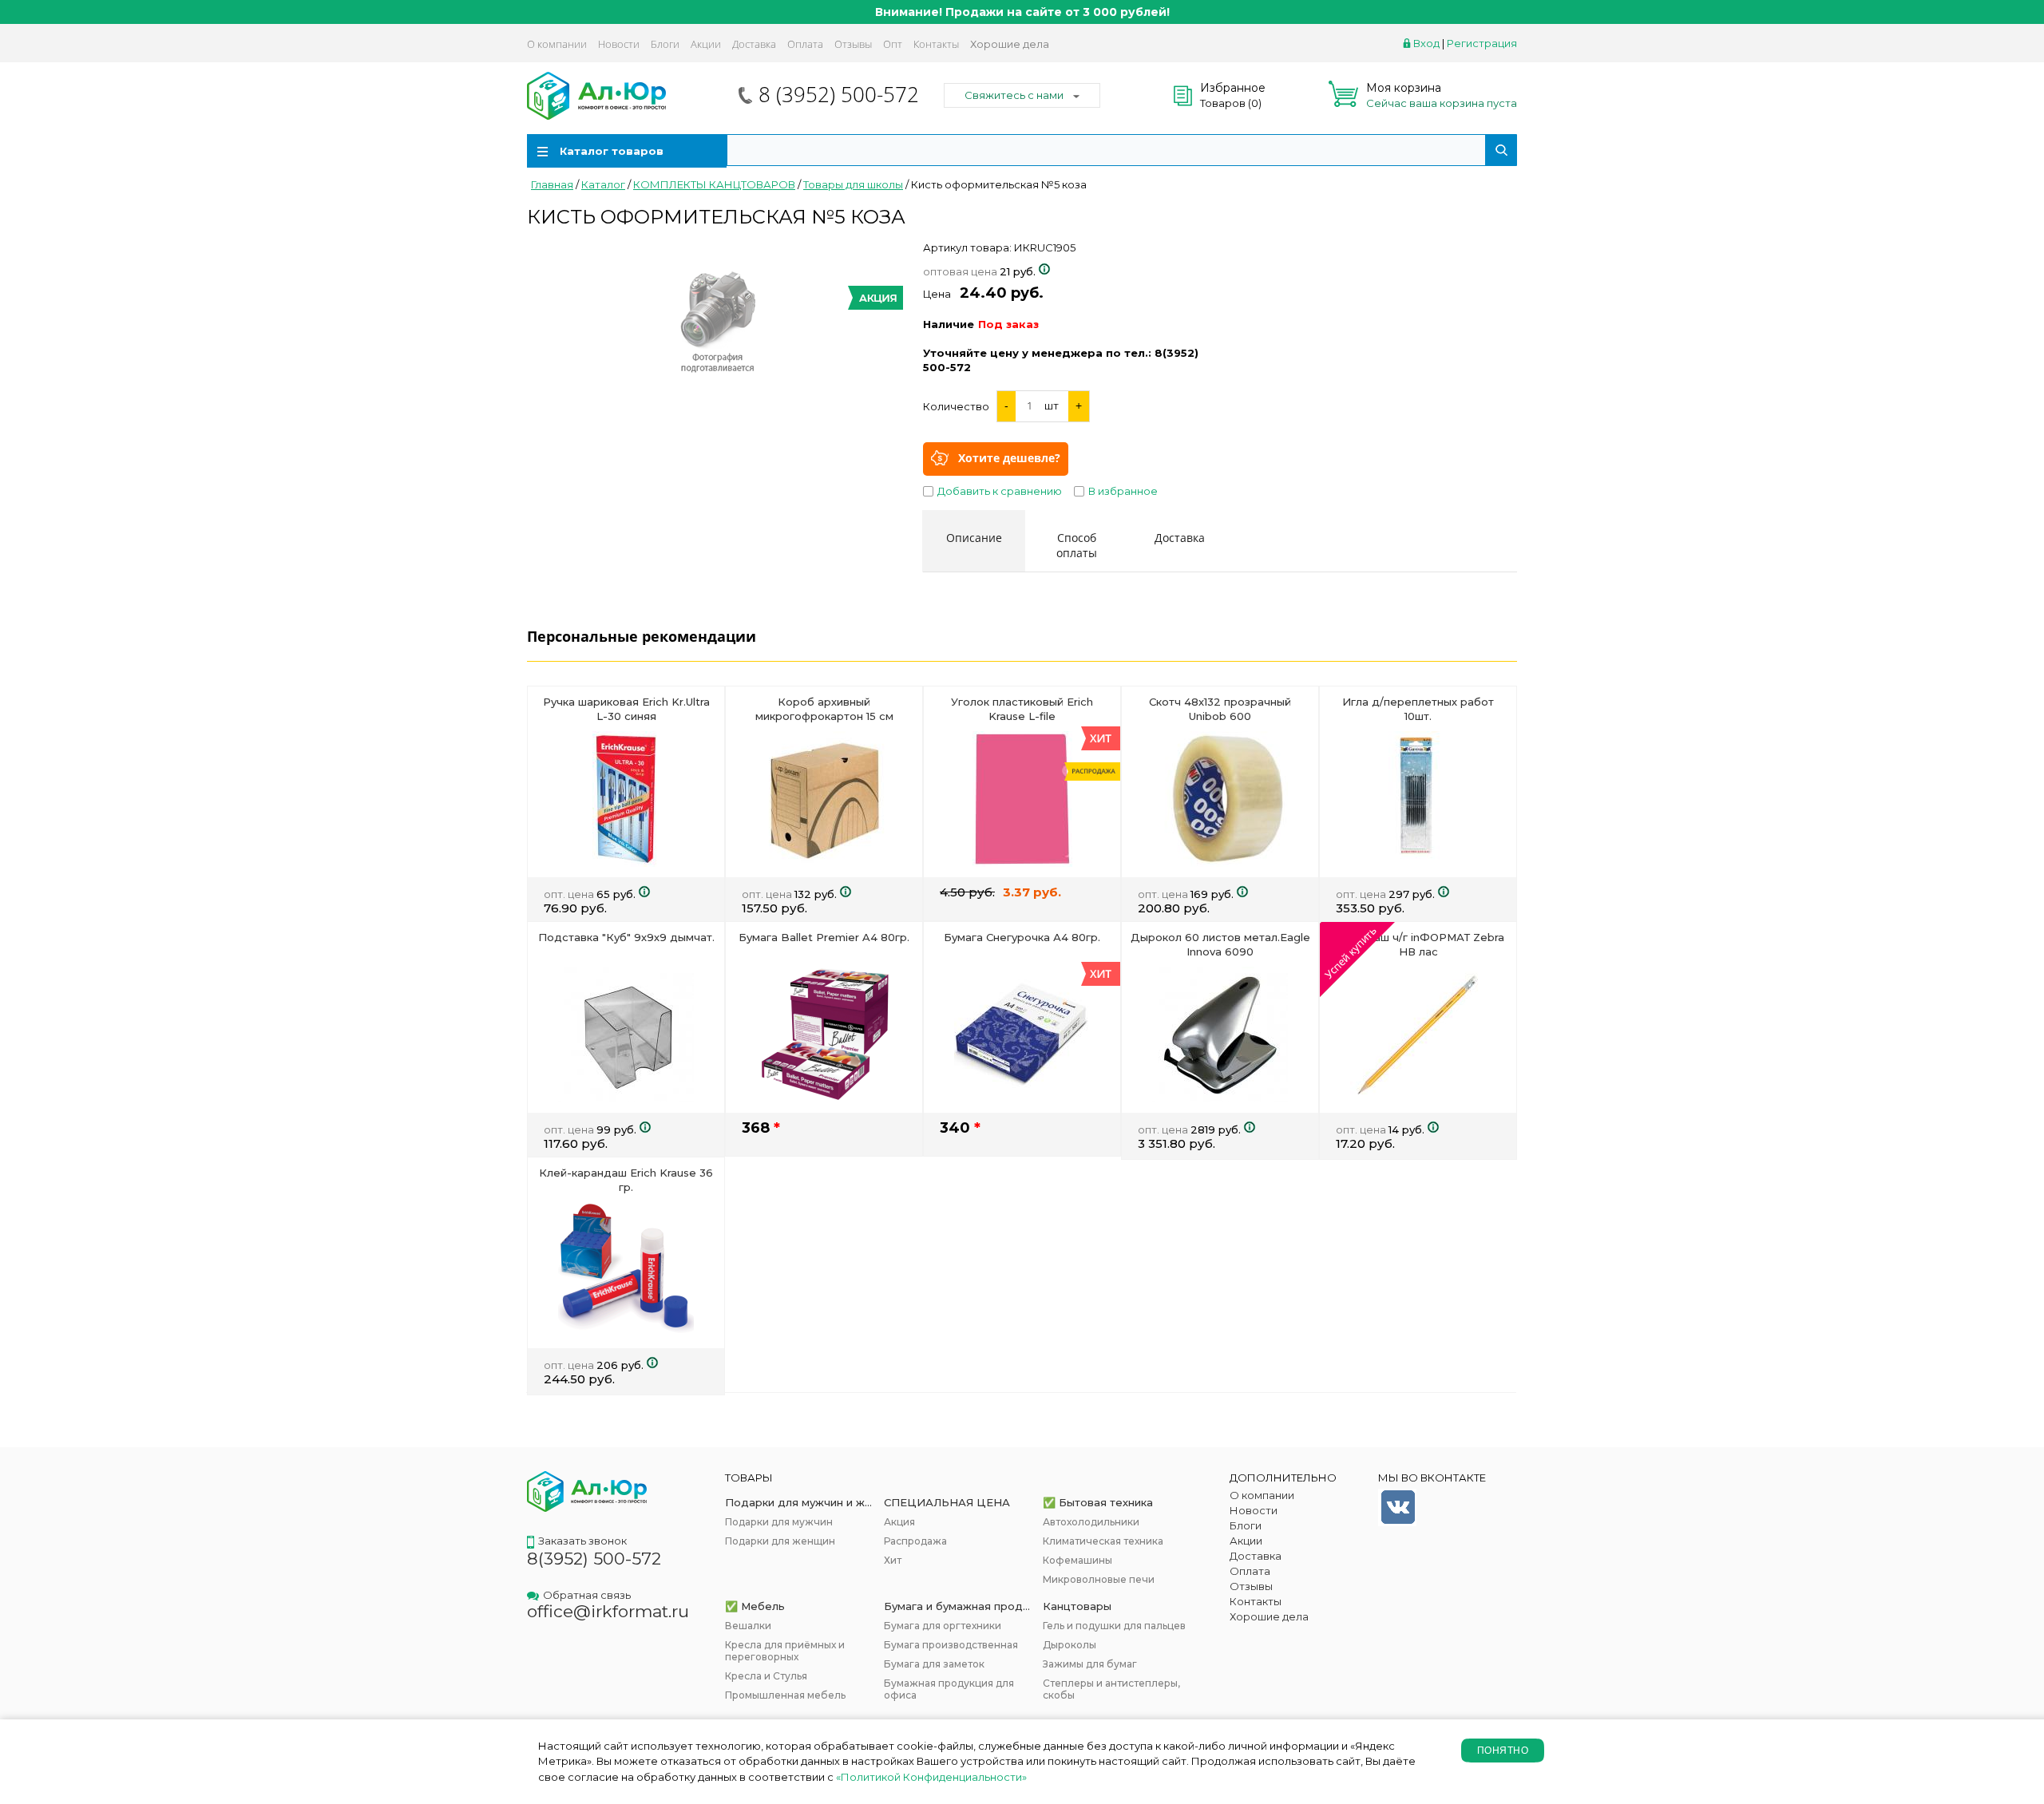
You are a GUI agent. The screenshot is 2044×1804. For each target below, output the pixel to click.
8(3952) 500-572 (594, 1559)
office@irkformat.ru (608, 1611)
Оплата (805, 44)
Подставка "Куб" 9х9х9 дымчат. (626, 937)
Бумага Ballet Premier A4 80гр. (824, 937)
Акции (706, 44)
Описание (974, 538)
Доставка (754, 44)
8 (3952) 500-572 (839, 94)
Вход (1426, 43)
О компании (557, 44)
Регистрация (1482, 43)
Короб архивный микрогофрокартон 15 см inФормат (824, 716)
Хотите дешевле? (1009, 457)
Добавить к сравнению (1000, 491)
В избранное (1123, 491)
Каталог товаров (612, 151)
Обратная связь (587, 1595)
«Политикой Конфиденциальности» (931, 1777)
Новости (619, 44)
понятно (1503, 1751)
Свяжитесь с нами (1014, 95)
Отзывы (853, 44)
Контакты (936, 44)
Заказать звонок (582, 1541)
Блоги (665, 44)
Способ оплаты (1077, 545)
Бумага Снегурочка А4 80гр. (1022, 937)
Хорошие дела (1010, 44)
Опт (893, 44)
